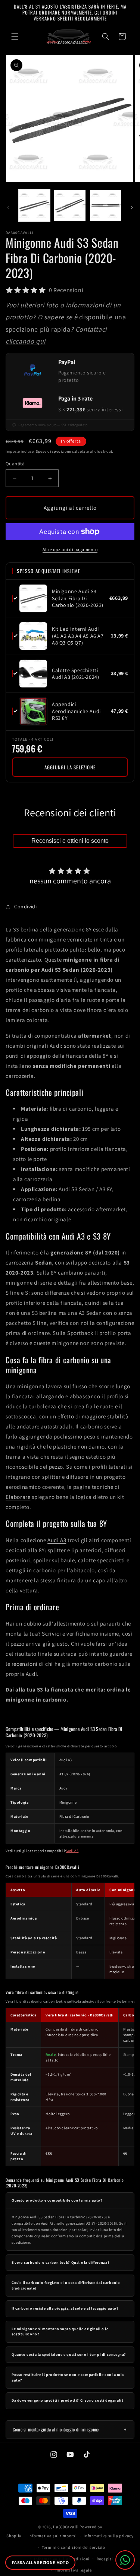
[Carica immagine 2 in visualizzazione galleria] (70, 205)
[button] (15, 37)
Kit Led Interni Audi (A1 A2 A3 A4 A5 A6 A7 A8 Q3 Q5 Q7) (78, 636)
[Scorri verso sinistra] (8, 208)
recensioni (25, 1664)
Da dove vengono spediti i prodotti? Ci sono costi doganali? (68, 2400)
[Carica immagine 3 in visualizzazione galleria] (105, 205)
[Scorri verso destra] (132, 208)
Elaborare (18, 1497)
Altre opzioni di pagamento (70, 549)
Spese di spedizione (53, 451)
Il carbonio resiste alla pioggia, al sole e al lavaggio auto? (65, 2308)
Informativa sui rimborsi (53, 2536)
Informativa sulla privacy (109, 2536)
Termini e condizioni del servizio (74, 2547)
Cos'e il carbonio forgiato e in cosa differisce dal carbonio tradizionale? (66, 2285)
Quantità (15, 464)
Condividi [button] (25, 906)
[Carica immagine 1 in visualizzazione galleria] (34, 205)
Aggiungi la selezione (70, 767)
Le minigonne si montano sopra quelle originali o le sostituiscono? (60, 2332)
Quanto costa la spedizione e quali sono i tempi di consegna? (69, 2355)
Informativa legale (74, 2570)
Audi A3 (57, 1540)
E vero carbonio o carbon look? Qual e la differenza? (60, 2262)
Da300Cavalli (66, 2527)
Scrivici (51, 1634)
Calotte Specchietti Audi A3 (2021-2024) (75, 674)
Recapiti (105, 2559)
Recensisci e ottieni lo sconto (70, 841)
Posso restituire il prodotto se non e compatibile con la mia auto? (68, 2377)
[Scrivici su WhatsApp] (125, 2560)
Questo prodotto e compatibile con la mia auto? (57, 2200)
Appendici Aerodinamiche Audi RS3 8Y (76, 711)
